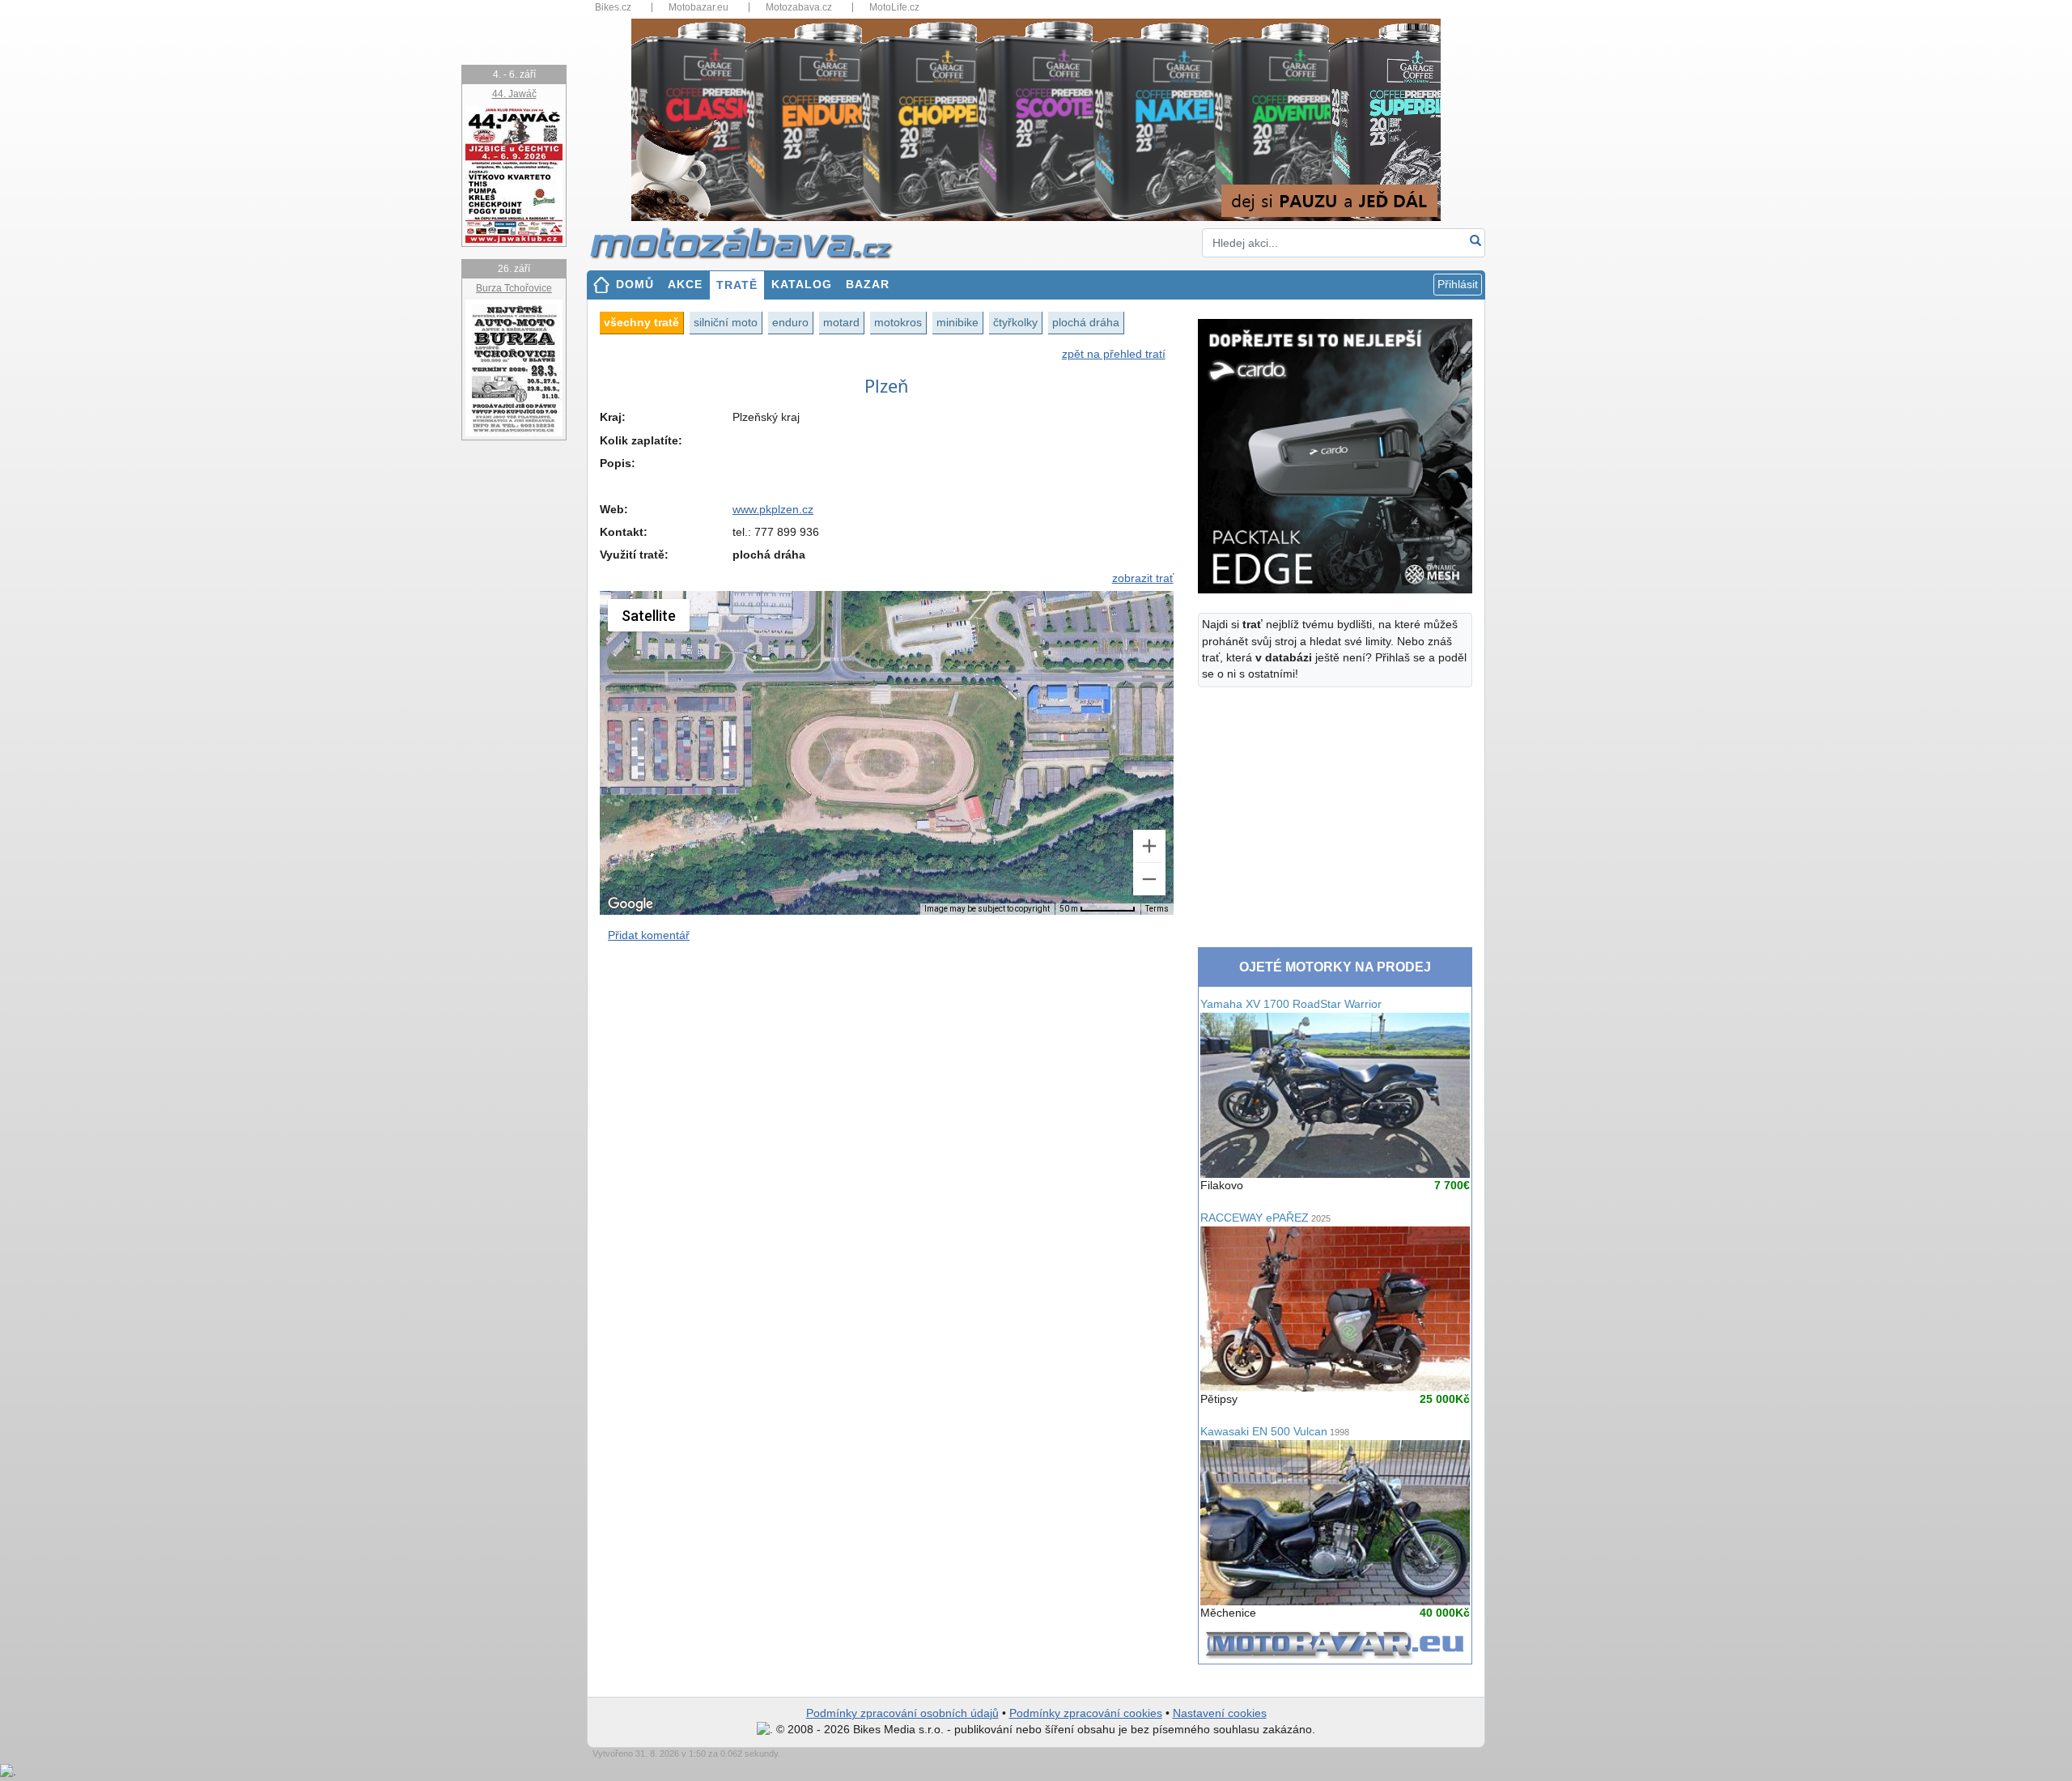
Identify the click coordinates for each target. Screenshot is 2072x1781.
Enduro (790, 322)
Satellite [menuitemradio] (649, 616)
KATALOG (802, 285)
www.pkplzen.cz (773, 510)
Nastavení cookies (1220, 1713)
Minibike (957, 322)
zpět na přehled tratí (1114, 354)
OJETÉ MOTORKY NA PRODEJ (1335, 967)
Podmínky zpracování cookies (1086, 1713)
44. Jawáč (514, 94)
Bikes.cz (613, 7)
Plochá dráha (1086, 322)
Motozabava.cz (799, 7)
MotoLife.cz (894, 7)
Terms (1157, 909)
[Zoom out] (1149, 879)
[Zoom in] (1149, 846)
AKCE (685, 285)
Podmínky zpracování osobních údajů (902, 1713)
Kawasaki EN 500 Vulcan (1275, 1432)
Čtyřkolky (1015, 322)
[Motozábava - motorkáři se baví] (750, 242)
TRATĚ (737, 285)
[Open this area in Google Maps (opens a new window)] (631, 904)
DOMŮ (635, 285)
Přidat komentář (649, 935)
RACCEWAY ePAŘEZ (1265, 1218)
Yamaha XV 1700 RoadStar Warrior (1291, 1004)
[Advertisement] (887, 1096)
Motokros (898, 322)
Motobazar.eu (698, 7)
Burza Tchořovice (514, 288)
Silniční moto (726, 322)
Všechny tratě (641, 322)
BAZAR (868, 285)
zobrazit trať (1143, 578)
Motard (841, 322)
